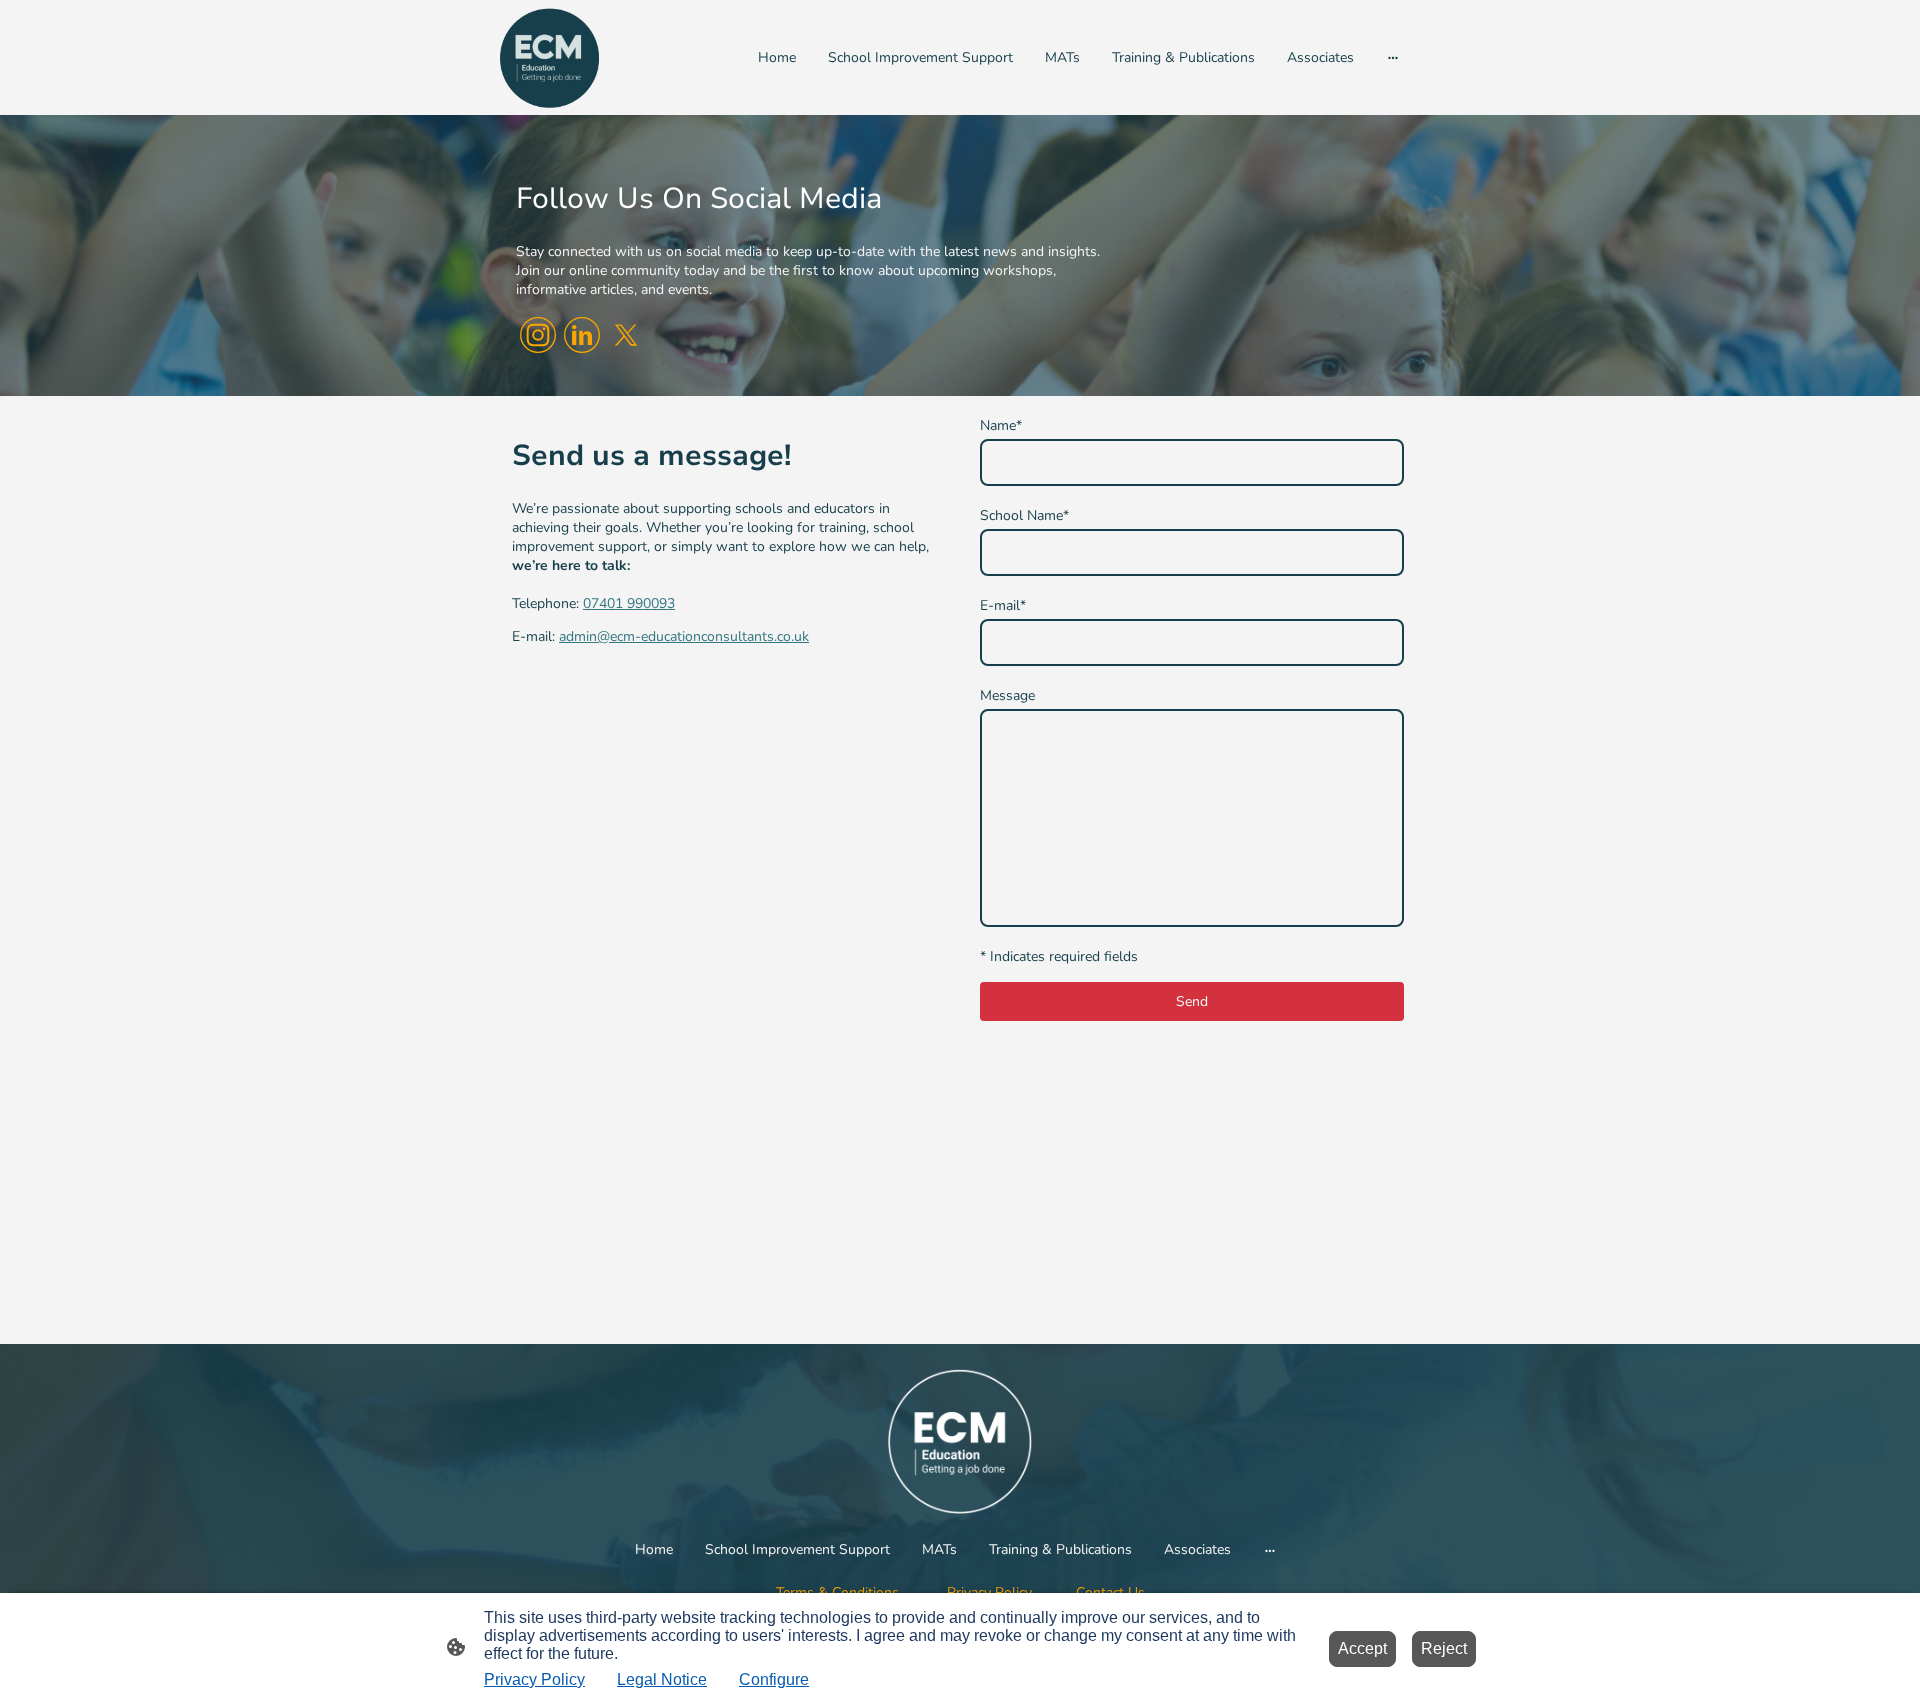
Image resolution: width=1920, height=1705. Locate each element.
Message (1007, 695)
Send (1192, 1001)
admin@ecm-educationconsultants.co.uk (684, 636)
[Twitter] (626, 335)
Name (1001, 425)
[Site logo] (549, 57)
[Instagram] (538, 335)
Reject (1444, 1648)
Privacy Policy (534, 1679)
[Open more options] (1393, 57)
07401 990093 (629, 603)
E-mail (1003, 605)
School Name (1024, 515)
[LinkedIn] (582, 335)
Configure (774, 1679)
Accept (1362, 1648)
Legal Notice (662, 1679)
